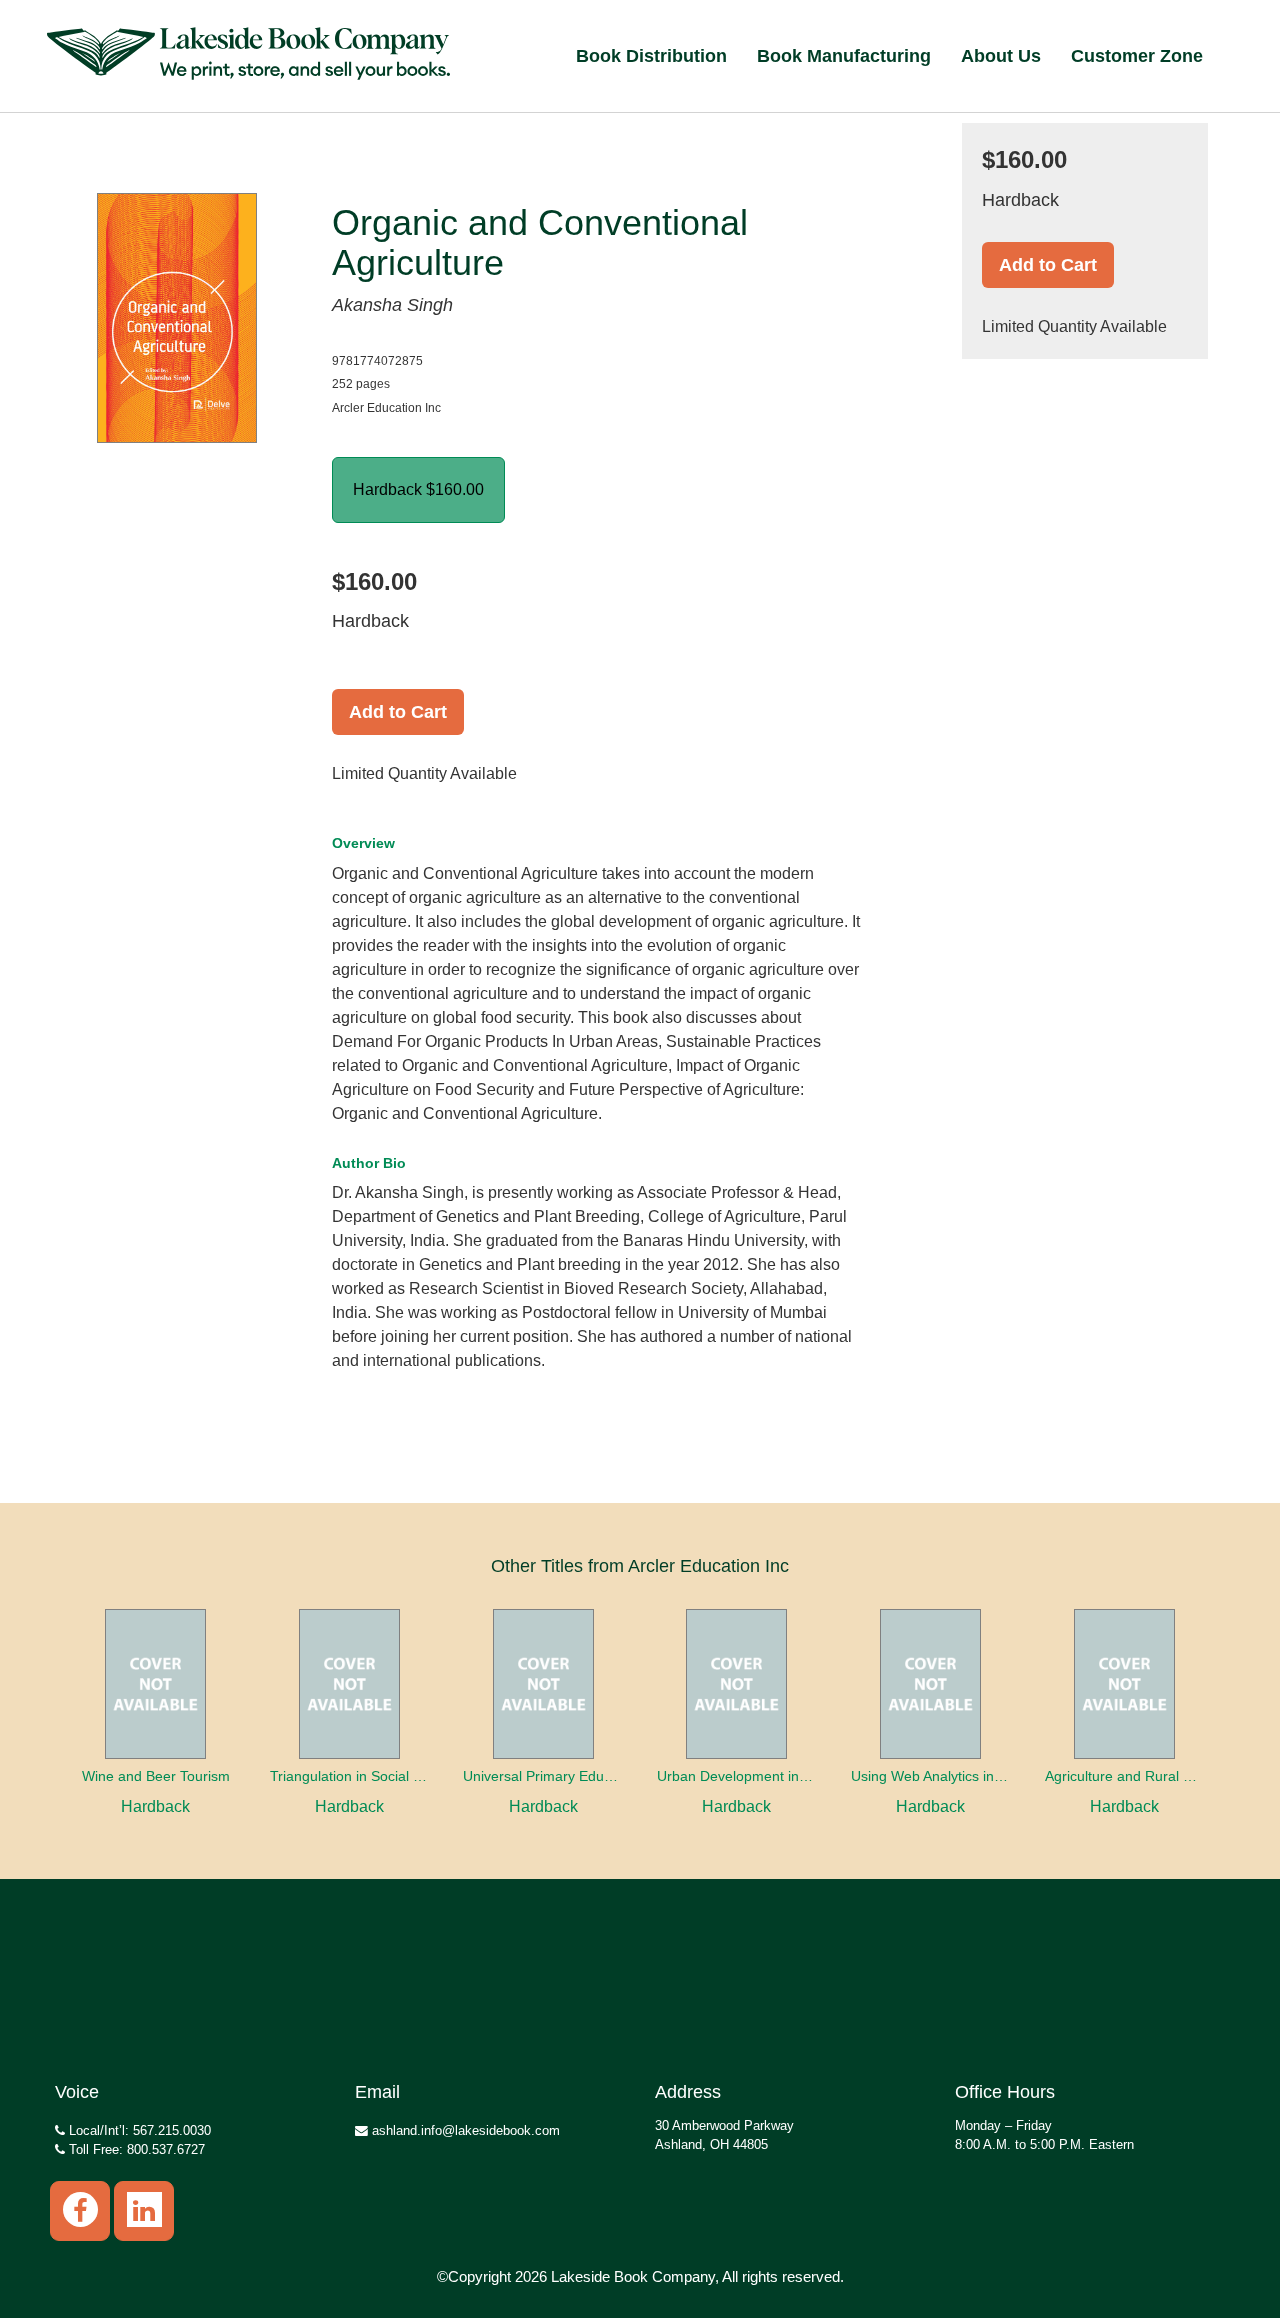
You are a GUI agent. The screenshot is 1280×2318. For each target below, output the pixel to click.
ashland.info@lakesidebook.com (464, 2130)
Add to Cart (398, 712)
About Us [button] (1001, 56)
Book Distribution (651, 56)
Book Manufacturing (844, 56)
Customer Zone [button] (1137, 56)
